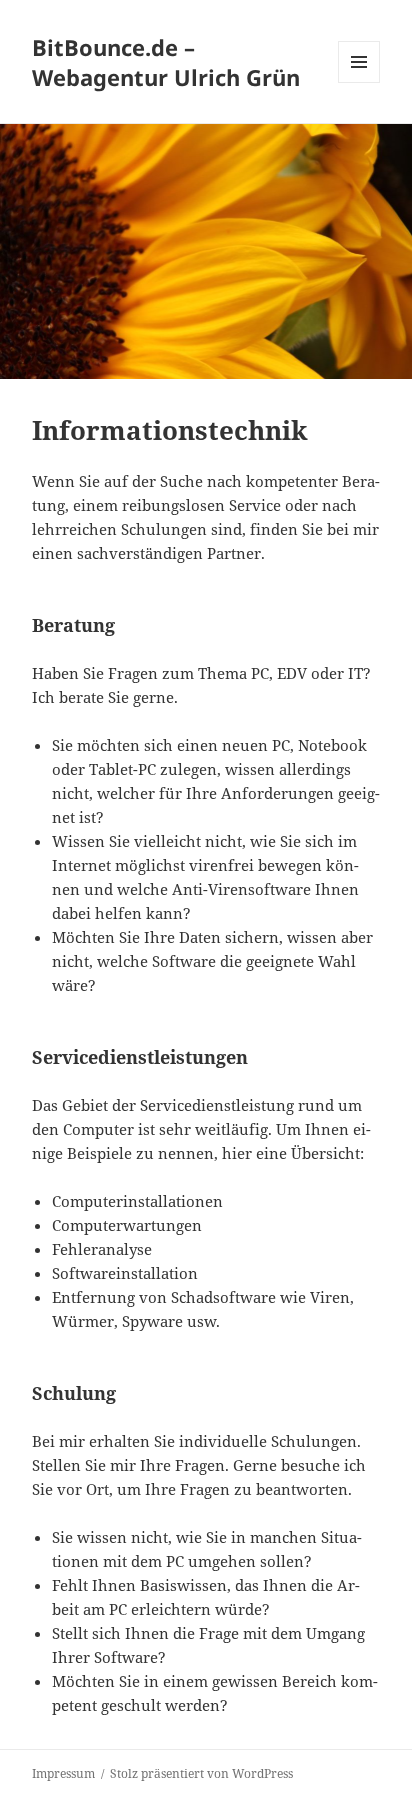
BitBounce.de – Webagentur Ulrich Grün (166, 62)
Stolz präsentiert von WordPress (201, 1773)
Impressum (63, 1773)
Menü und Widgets (359, 82)
